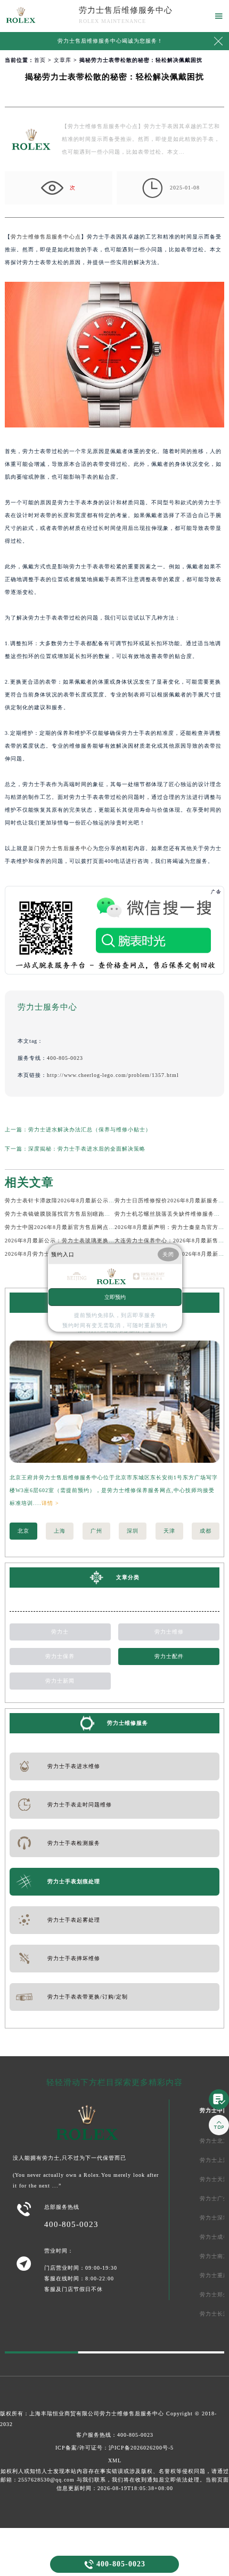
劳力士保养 (60, 1656)
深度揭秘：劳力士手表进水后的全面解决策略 (87, 1149)
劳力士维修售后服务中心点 (46, 237)
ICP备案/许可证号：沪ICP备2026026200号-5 (114, 2448)
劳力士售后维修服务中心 (126, 10)
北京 (23, 1531)
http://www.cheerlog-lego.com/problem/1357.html (113, 1075)
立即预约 (115, 1297)
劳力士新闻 (60, 1681)
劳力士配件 (169, 1656)
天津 (169, 1531)
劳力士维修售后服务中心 (132, 2413)
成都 (206, 1531)
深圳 (133, 1531)
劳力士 (60, 1632)
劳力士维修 (169, 1632)
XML (115, 2460)
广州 (96, 1531)
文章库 (63, 60)
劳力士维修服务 (128, 1723)
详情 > (50, 1503)
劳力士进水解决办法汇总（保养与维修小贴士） (90, 1130)
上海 (60, 1531)
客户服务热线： (115, 2435)
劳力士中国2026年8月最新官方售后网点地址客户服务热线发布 (86, 1227)
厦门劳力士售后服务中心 (60, 848)
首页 (40, 60)
